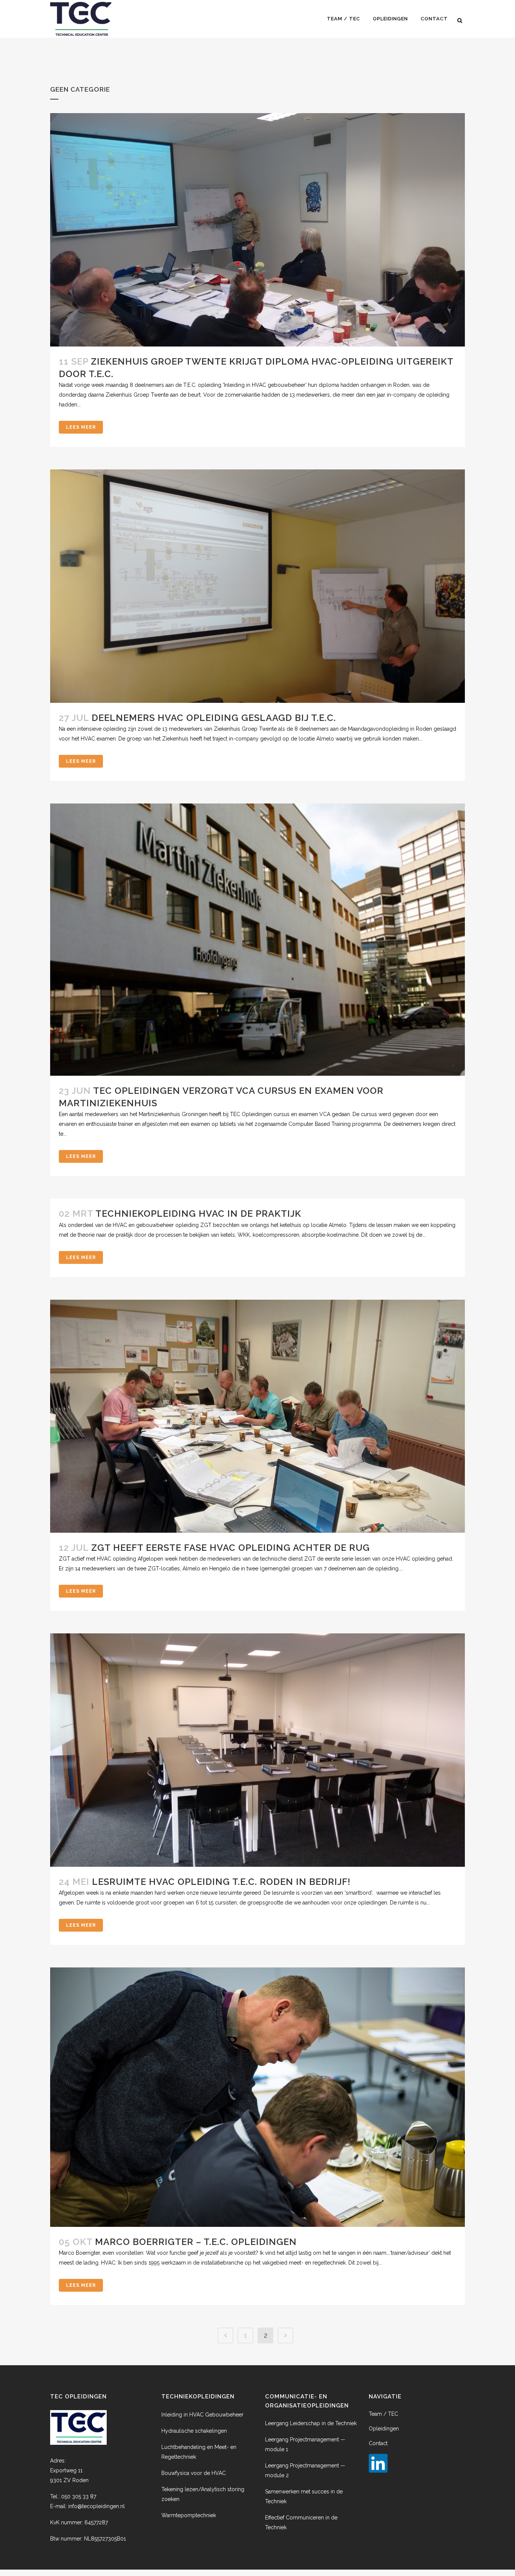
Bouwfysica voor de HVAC (194, 2473)
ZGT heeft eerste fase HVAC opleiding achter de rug (231, 1548)
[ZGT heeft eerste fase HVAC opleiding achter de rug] (257, 1416)
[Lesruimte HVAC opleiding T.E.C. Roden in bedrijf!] (257, 1750)
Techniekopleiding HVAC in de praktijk (198, 1214)
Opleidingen (384, 2429)
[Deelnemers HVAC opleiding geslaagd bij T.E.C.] (257, 586)
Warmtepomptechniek (189, 2515)
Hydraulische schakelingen (194, 2431)
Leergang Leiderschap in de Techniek (311, 2423)
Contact (378, 2443)
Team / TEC (383, 2414)
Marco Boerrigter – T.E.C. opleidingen (196, 2242)
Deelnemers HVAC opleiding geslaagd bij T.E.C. (214, 718)
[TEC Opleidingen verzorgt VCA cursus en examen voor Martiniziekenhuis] (257, 940)
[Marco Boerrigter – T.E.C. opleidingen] (257, 2097)
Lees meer (81, 427)
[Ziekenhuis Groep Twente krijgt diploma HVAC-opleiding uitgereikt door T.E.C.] (257, 230)
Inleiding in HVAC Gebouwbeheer (202, 2415)
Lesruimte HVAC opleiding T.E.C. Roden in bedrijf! (221, 1882)
